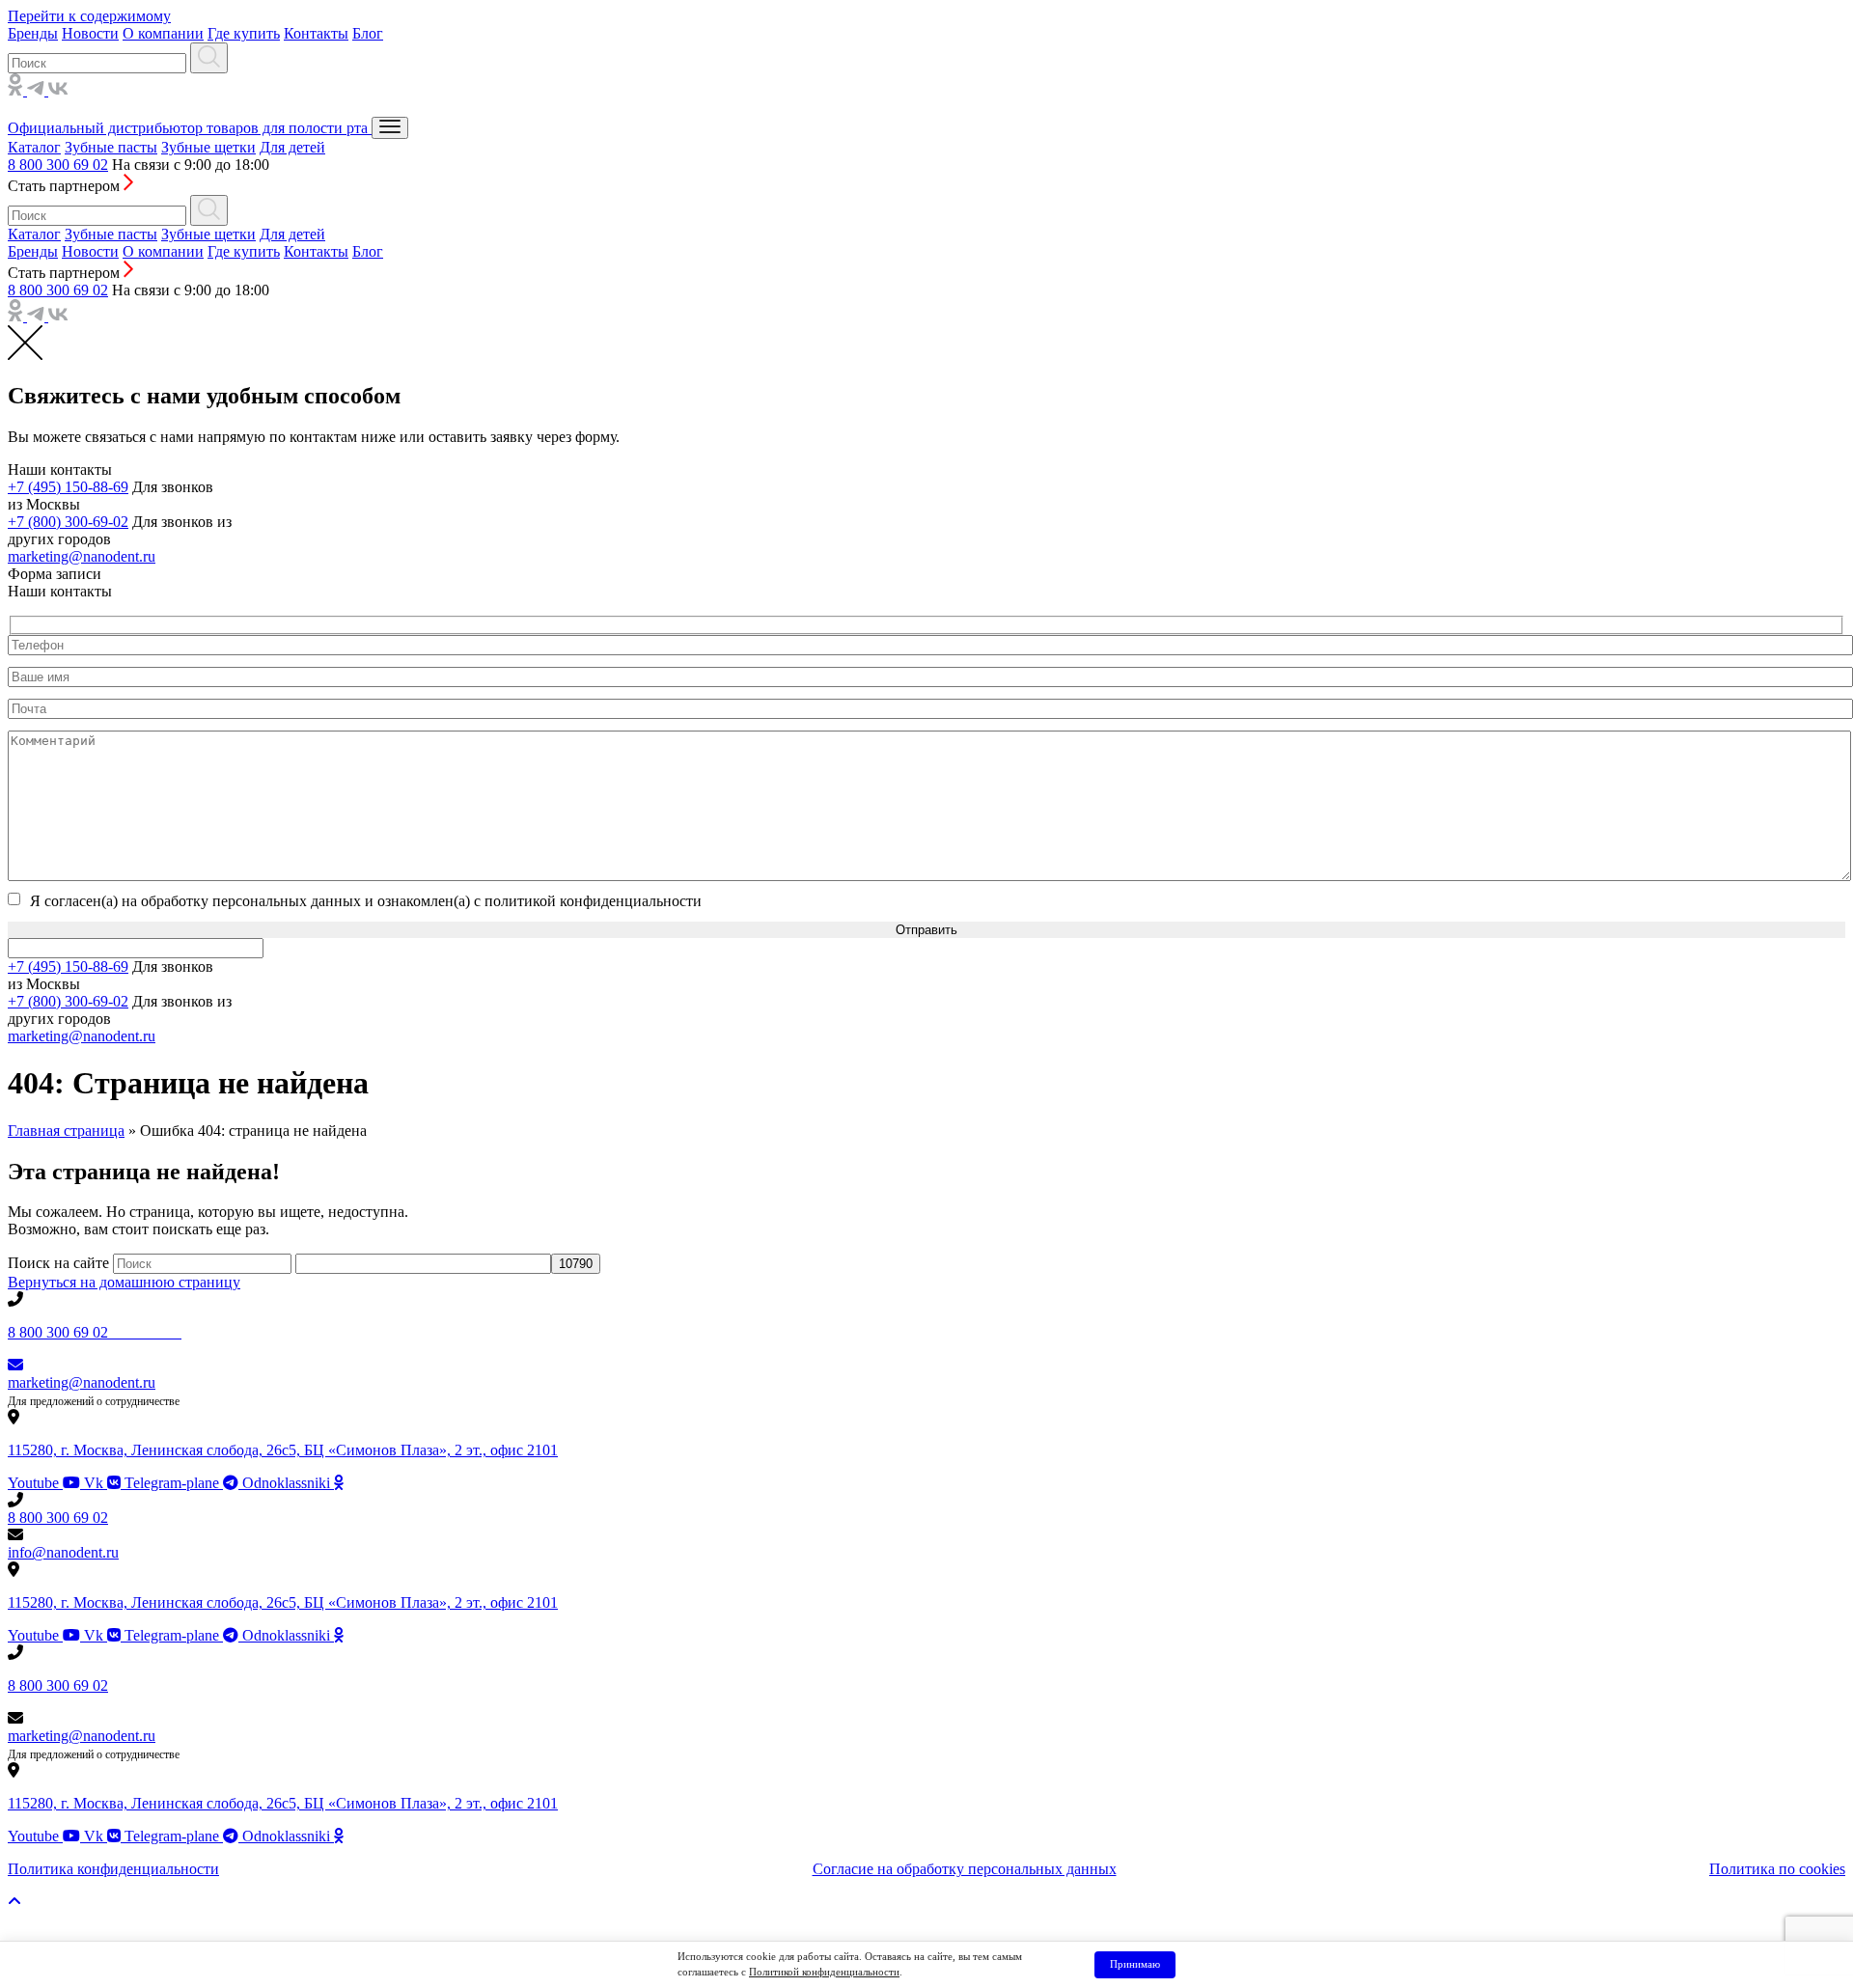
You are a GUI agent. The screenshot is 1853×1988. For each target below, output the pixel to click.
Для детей (292, 147)
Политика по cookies (1777, 1869)
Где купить (244, 33)
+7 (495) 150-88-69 (68, 487)
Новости (90, 33)
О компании (163, 33)
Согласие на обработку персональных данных (965, 1869)
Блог (368, 33)
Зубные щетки (208, 147)
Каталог (34, 147)
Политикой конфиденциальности (824, 1972)
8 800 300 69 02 (58, 165)
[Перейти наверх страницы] (14, 1902)
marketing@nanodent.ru (82, 556)
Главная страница (66, 1131)
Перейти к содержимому (89, 16)
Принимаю (1135, 1964)
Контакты (316, 33)
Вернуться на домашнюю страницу (124, 1282)
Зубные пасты (111, 147)
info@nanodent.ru (63, 1552)
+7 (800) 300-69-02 (68, 522)
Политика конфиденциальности (113, 1869)
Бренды (33, 33)
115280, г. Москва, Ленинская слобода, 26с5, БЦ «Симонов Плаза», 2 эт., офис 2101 (283, 1450)
